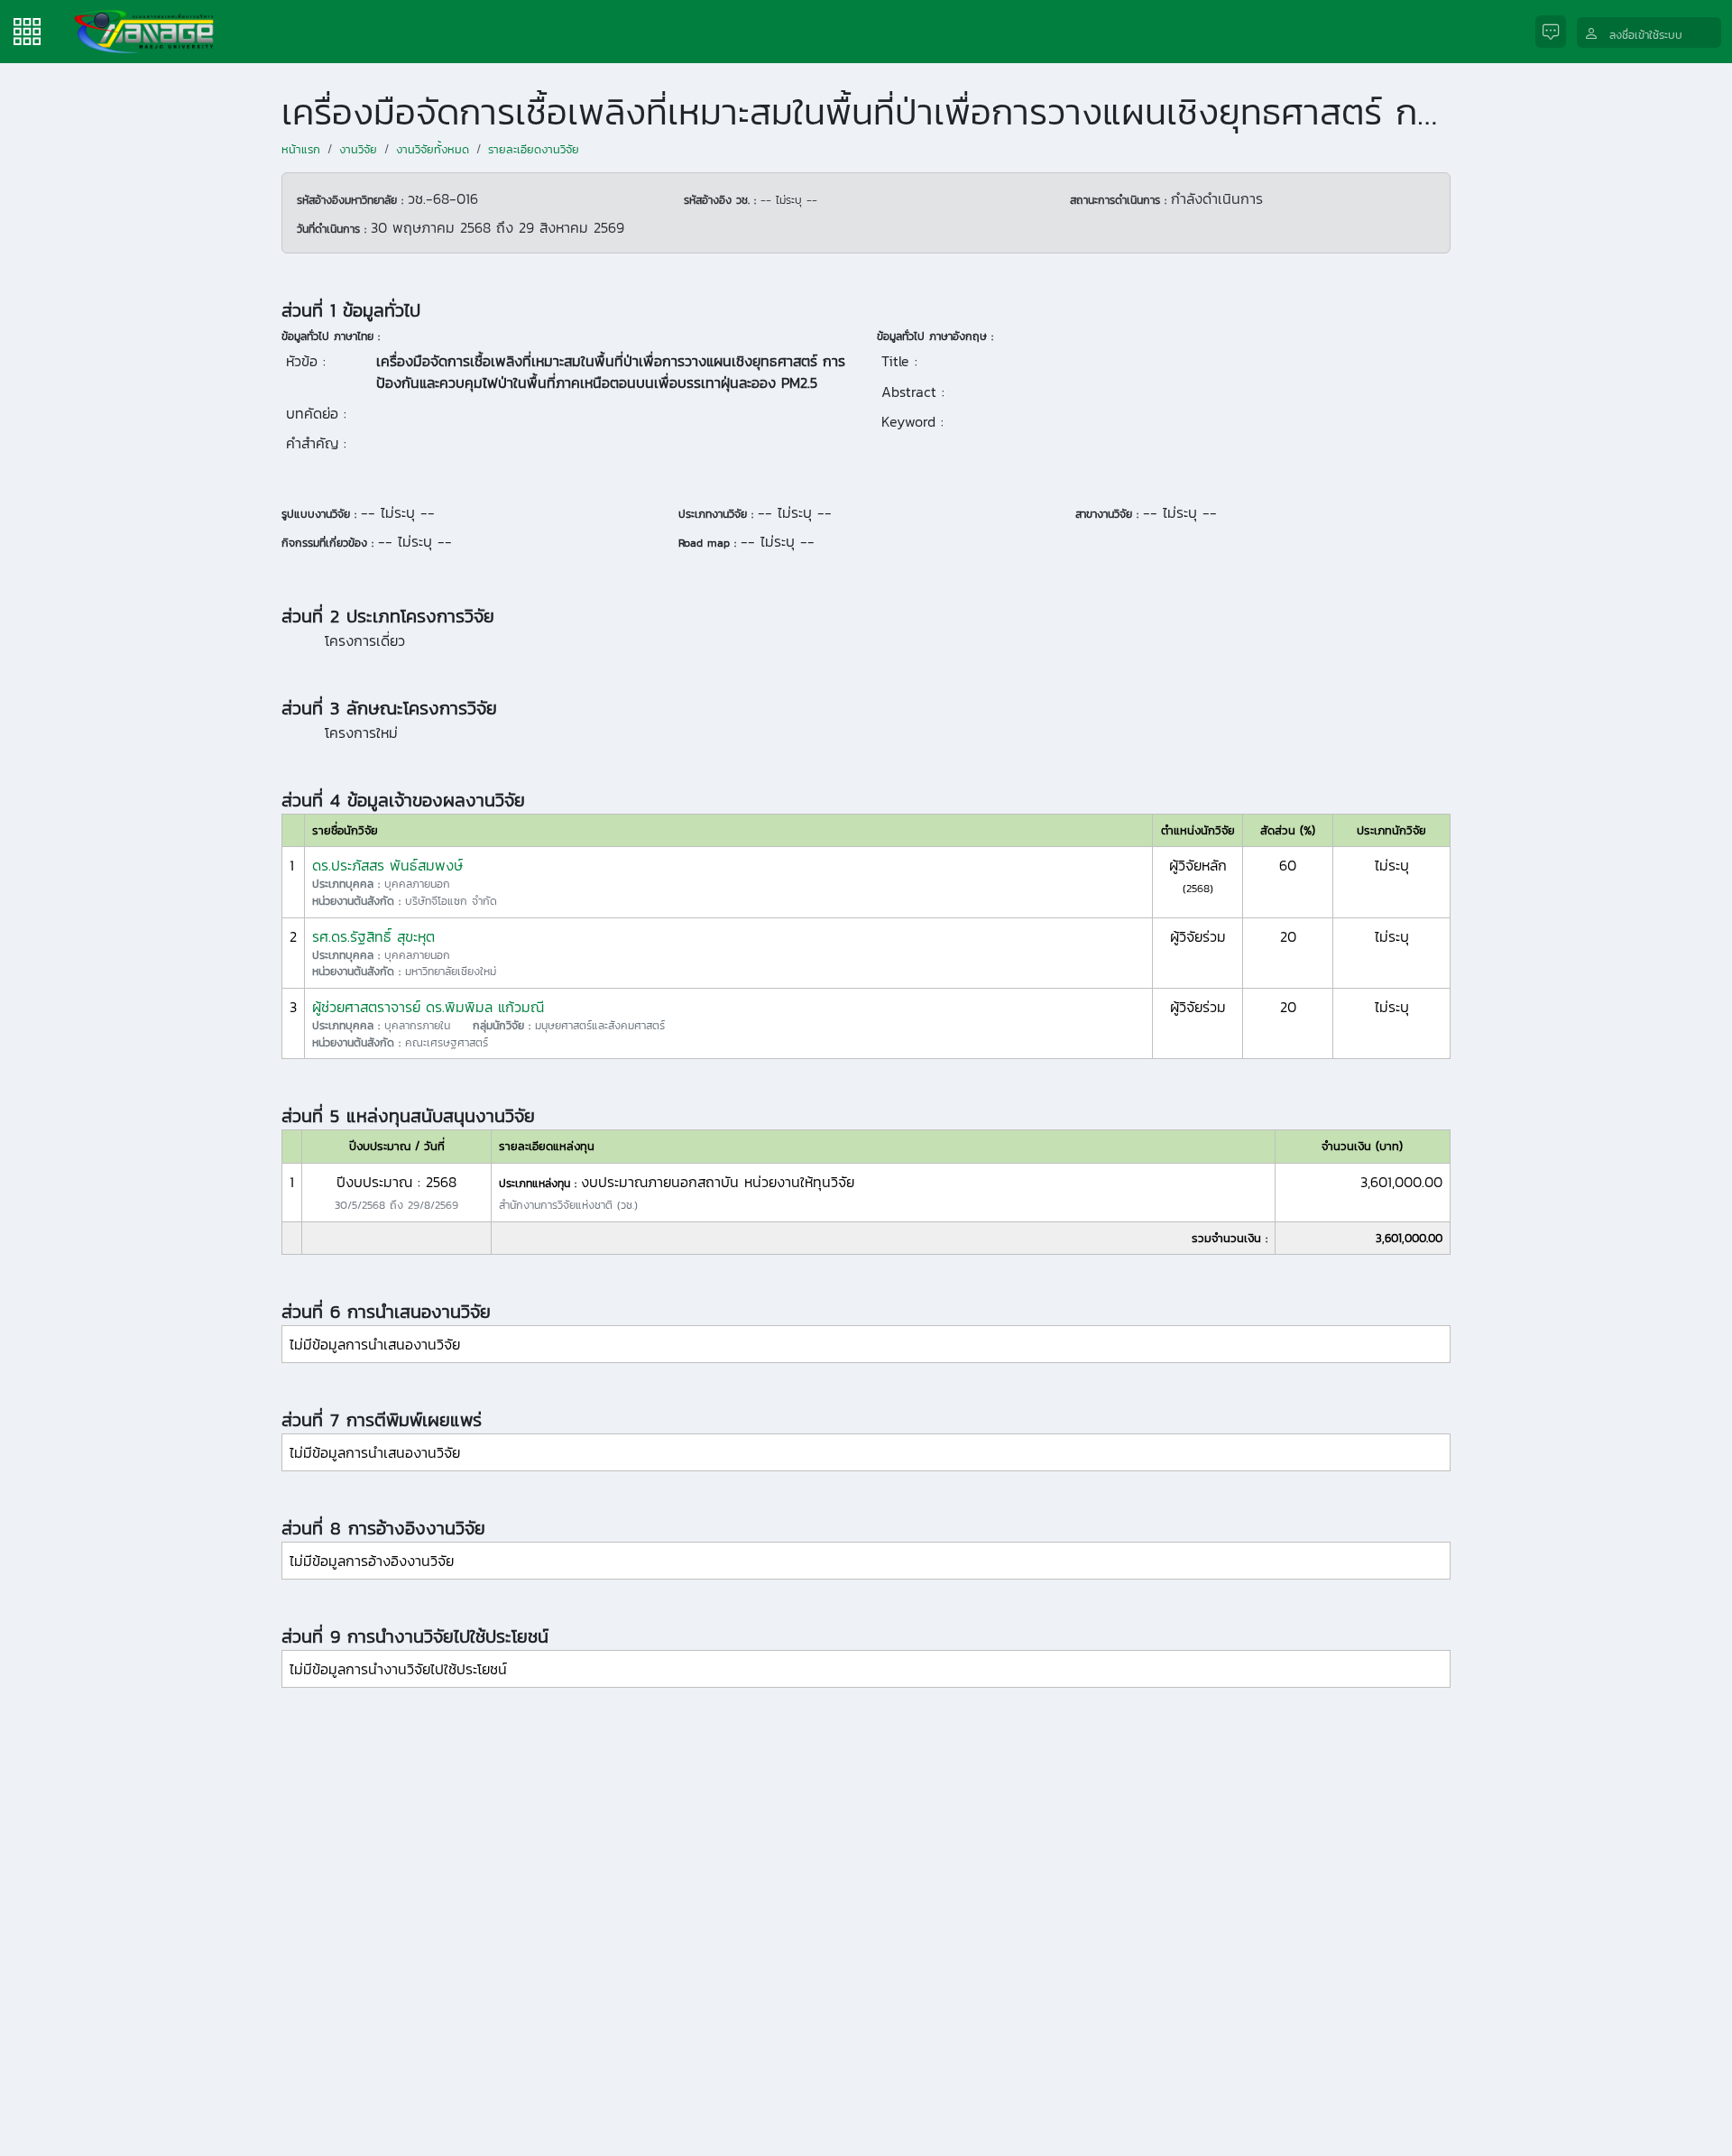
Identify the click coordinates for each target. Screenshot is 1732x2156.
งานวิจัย (358, 149)
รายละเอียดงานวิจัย (534, 149)
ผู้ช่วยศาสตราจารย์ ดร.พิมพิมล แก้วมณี (428, 1007)
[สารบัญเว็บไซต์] (27, 30)
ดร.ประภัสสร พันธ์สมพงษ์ (387, 865)
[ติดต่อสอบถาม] (1556, 32)
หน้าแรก (301, 149)
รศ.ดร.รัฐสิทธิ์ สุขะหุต (373, 936)
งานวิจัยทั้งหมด (433, 149)
